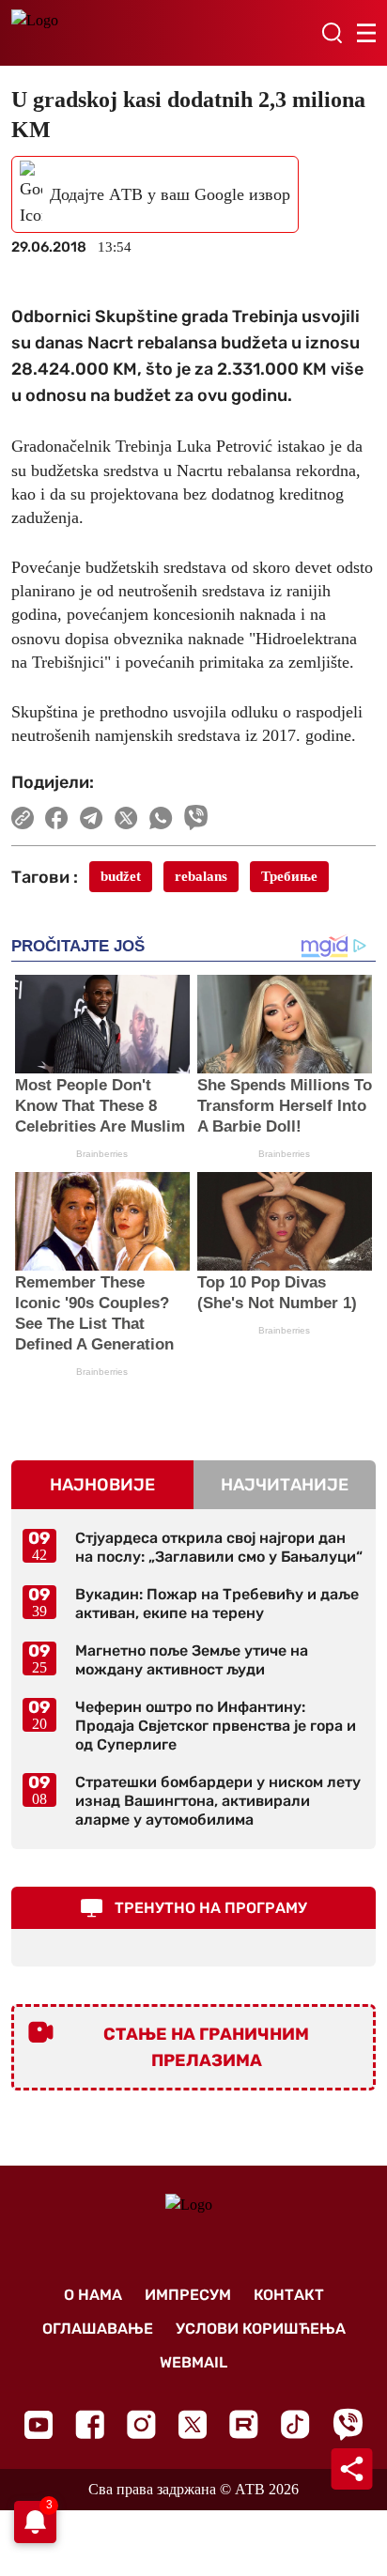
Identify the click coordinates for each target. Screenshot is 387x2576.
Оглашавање (98, 2329)
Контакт (289, 2295)
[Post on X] (126, 818)
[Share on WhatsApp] (161, 818)
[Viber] (348, 2424)
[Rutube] (244, 2424)
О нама (93, 2295)
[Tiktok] (295, 2424)
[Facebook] (90, 2424)
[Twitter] (193, 2424)
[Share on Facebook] (57, 818)
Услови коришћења (261, 2329)
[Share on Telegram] (92, 818)
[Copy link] (23, 818)
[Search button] (332, 33)
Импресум (188, 2295)
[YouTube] (39, 2425)
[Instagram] (141, 2424)
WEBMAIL (193, 2362)
